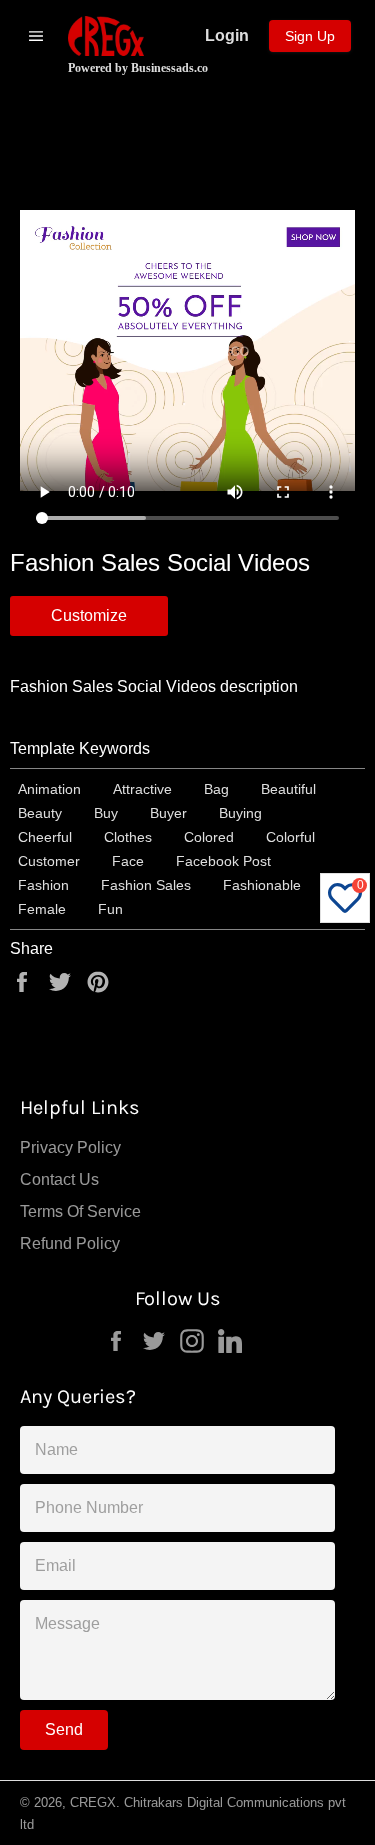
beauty (40, 813)
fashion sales (146, 885)
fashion (43, 885)
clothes (128, 837)
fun (110, 909)
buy (106, 813)
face (128, 861)
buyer (168, 813)
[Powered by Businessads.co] (106, 36)
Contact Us (59, 1179)
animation (49, 789)
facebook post (223, 861)
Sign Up (310, 36)
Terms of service (80, 1211)
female (42, 909)
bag (216, 789)
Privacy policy (70, 1147)
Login (227, 35)
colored (209, 837)
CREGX (93, 1802)
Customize (89, 615)
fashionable (262, 885)
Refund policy (70, 1243)
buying (240, 813)
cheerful (45, 837)
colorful (290, 837)
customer (49, 861)
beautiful (288, 789)
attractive (142, 789)
